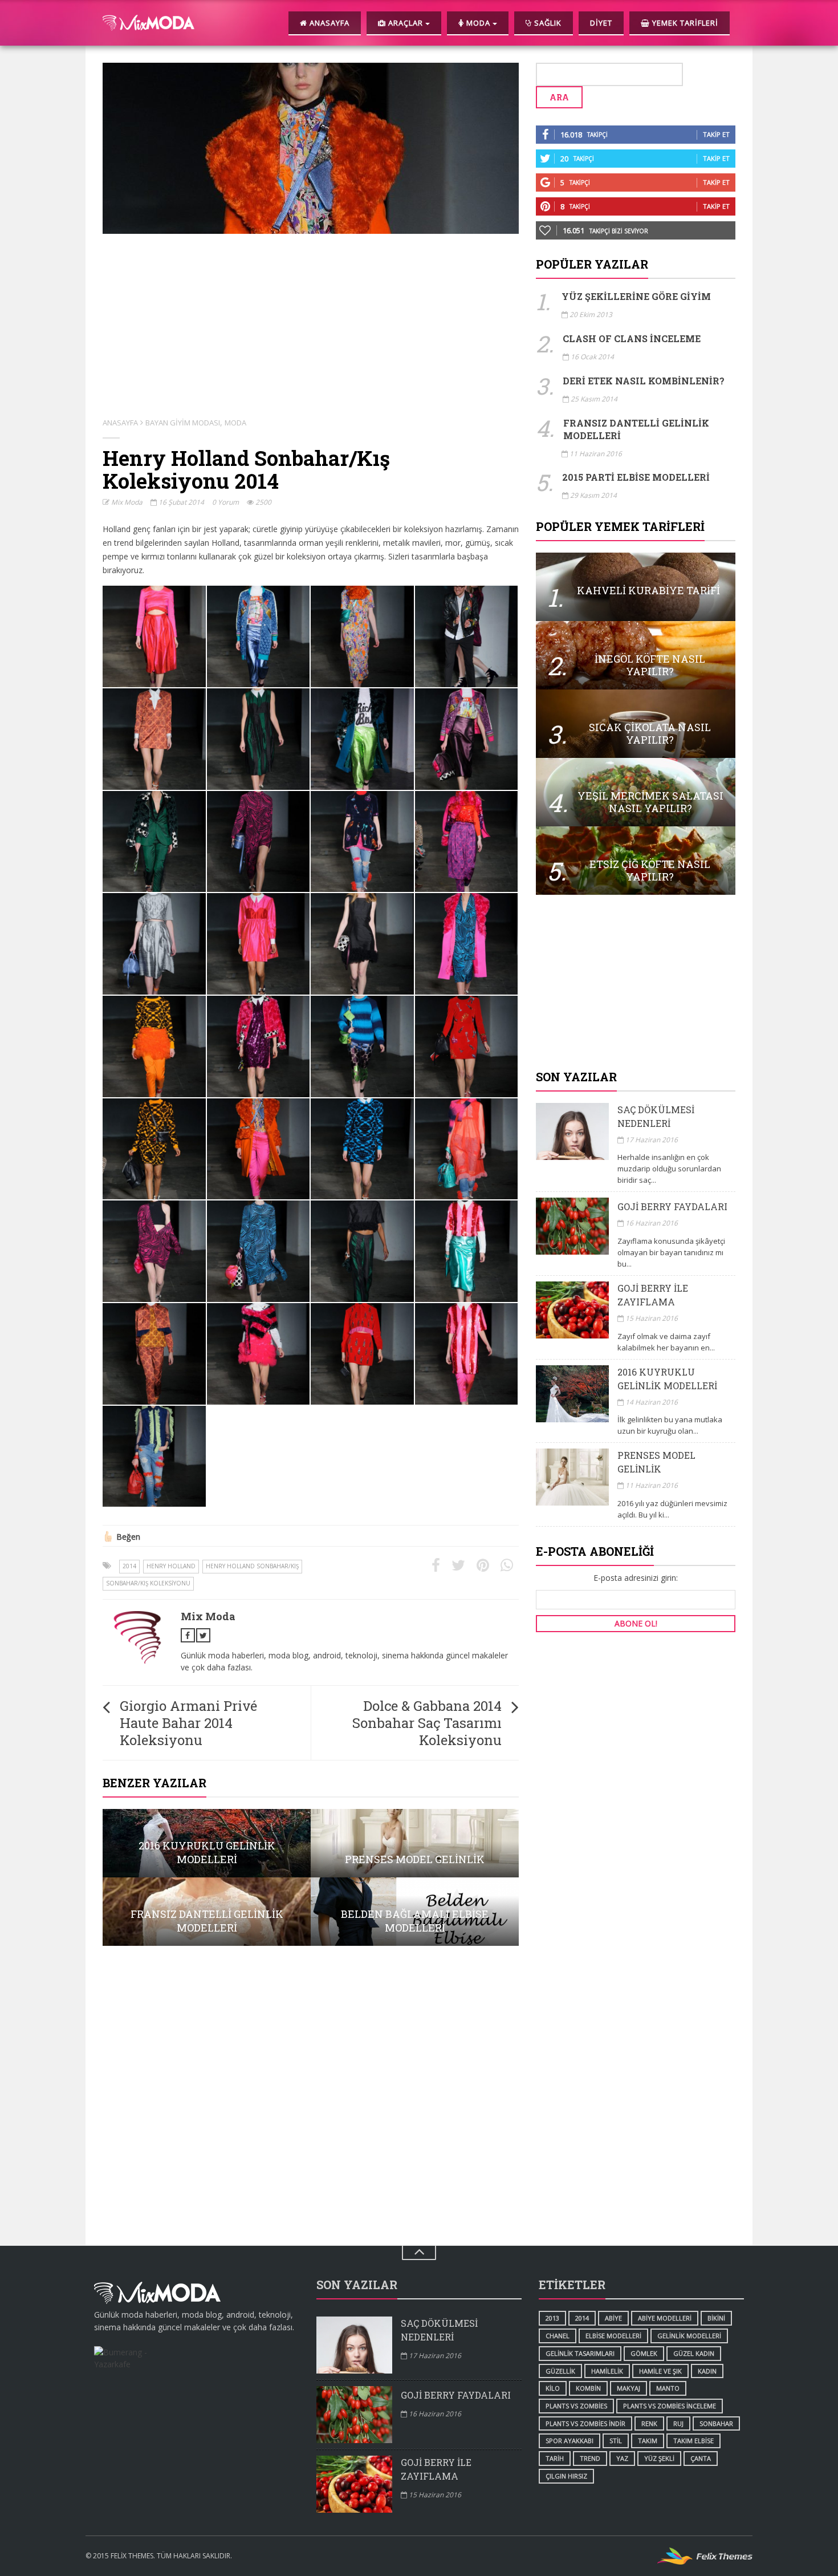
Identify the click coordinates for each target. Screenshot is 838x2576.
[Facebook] (436, 1565)
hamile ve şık (660, 2371)
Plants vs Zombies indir (585, 2423)
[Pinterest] (483, 1565)
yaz (622, 2458)
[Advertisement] (636, 983)
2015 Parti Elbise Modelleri (636, 477)
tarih (555, 2458)
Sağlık (547, 23)
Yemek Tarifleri (684, 23)
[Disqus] (311, 2100)
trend (590, 2458)
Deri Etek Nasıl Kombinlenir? (644, 381)
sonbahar (716, 2423)
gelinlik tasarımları (580, 2353)
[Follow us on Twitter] (203, 1635)
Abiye (613, 2318)
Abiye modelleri (665, 2318)
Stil (616, 2441)
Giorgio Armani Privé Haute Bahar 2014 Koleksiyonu (188, 1723)
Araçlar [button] (406, 23)
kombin (588, 2388)
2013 (552, 2318)
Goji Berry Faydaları (672, 1206)
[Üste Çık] (419, 2253)
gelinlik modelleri (689, 2336)
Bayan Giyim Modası (183, 423)
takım (648, 2441)
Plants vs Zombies (576, 2406)
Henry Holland (171, 1566)
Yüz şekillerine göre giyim (636, 296)
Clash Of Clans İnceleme (632, 338)
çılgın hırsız (566, 2476)
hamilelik (607, 2371)
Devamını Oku (636, 587)
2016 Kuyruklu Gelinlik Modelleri (667, 1379)
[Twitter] (458, 1565)
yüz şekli (659, 2458)
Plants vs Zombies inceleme (670, 2406)
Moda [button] (478, 23)
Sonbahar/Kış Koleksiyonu (148, 1583)
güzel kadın (694, 2353)
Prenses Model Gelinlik (656, 1462)
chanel (558, 2336)
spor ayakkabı (569, 2441)
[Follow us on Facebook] (188, 1635)
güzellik (560, 2371)
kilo (553, 2388)
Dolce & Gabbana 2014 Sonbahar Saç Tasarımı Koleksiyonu (427, 1723)
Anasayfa (328, 23)
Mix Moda (126, 502)
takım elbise (693, 2441)
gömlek (644, 2353)
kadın (707, 2371)
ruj (678, 2423)
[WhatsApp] (507, 1565)
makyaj (628, 2388)
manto (668, 2388)
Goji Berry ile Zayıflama (653, 1295)
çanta (701, 2458)
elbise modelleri (613, 2336)
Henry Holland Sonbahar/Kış (252, 1566)
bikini (716, 2318)
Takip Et (716, 134)
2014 (129, 1566)
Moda (235, 423)
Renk (649, 2423)
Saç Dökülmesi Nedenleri (656, 1116)
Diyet (601, 23)
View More (207, 1843)
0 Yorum (225, 502)
